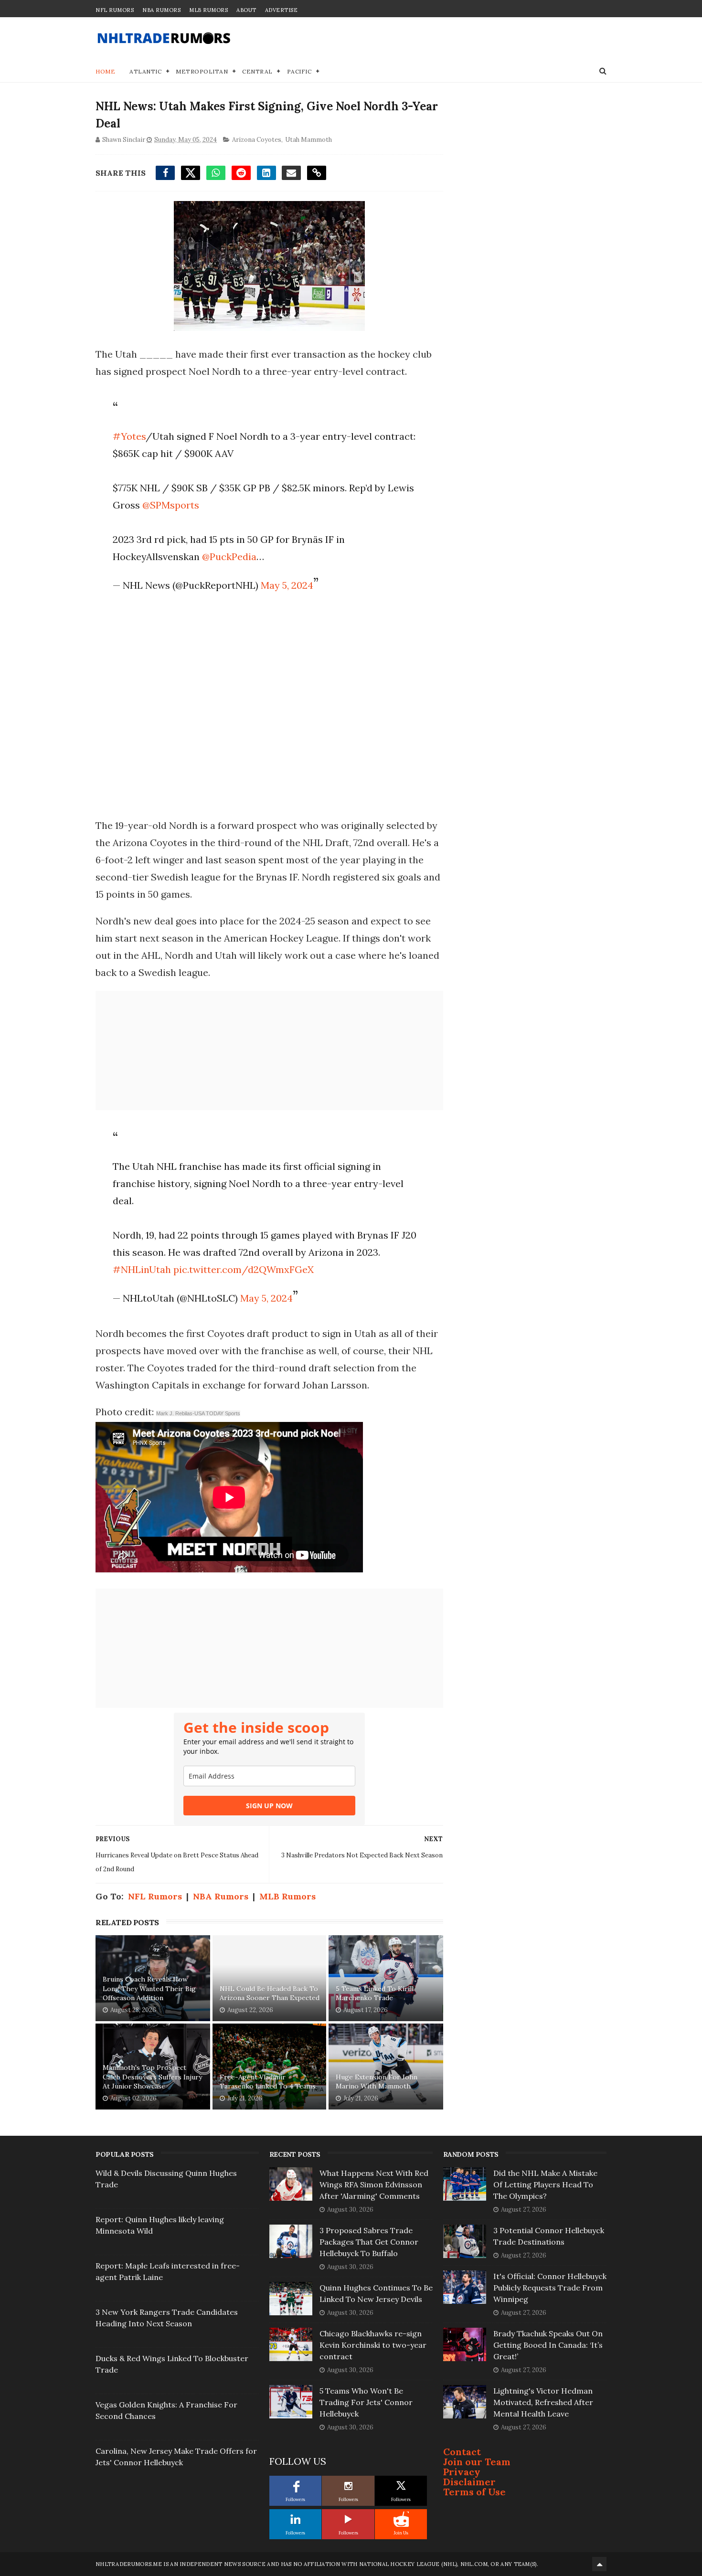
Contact (462, 2452)
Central (257, 71)
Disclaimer (469, 2482)
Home (105, 71)
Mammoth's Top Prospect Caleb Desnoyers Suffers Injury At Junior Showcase (152, 2077)
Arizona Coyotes (257, 140)
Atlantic (145, 71)
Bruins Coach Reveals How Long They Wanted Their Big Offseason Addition (149, 1988)
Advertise (282, 10)
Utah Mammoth (308, 140)
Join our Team (477, 2462)
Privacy (462, 2472)
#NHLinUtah (142, 1269)
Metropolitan (202, 71)
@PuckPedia (229, 557)
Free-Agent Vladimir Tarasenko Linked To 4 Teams (268, 2082)
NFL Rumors (115, 10)
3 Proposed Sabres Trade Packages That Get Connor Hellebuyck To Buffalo (369, 2242)
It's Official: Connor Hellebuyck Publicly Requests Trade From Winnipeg (550, 2288)
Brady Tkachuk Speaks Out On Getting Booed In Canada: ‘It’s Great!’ (548, 2345)
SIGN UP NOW (269, 1806)
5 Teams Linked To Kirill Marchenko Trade (375, 1993)
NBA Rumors (161, 10)
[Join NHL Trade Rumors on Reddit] (401, 2519)
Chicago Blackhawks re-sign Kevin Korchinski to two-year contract (373, 2345)
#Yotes (129, 436)
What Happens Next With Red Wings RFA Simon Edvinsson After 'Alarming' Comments (374, 2184)
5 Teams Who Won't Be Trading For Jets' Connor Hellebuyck (366, 2402)
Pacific (299, 71)
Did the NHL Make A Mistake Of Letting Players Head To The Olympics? (545, 2184)
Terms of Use (474, 2492)
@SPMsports (171, 505)
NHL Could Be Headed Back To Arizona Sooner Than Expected (270, 1993)
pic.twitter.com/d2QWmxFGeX (244, 1269)
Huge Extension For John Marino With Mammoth (377, 2082)
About (246, 10)
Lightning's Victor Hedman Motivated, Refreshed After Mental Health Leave (543, 2402)
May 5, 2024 (287, 585)
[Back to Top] (599, 2564)
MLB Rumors (208, 10)
